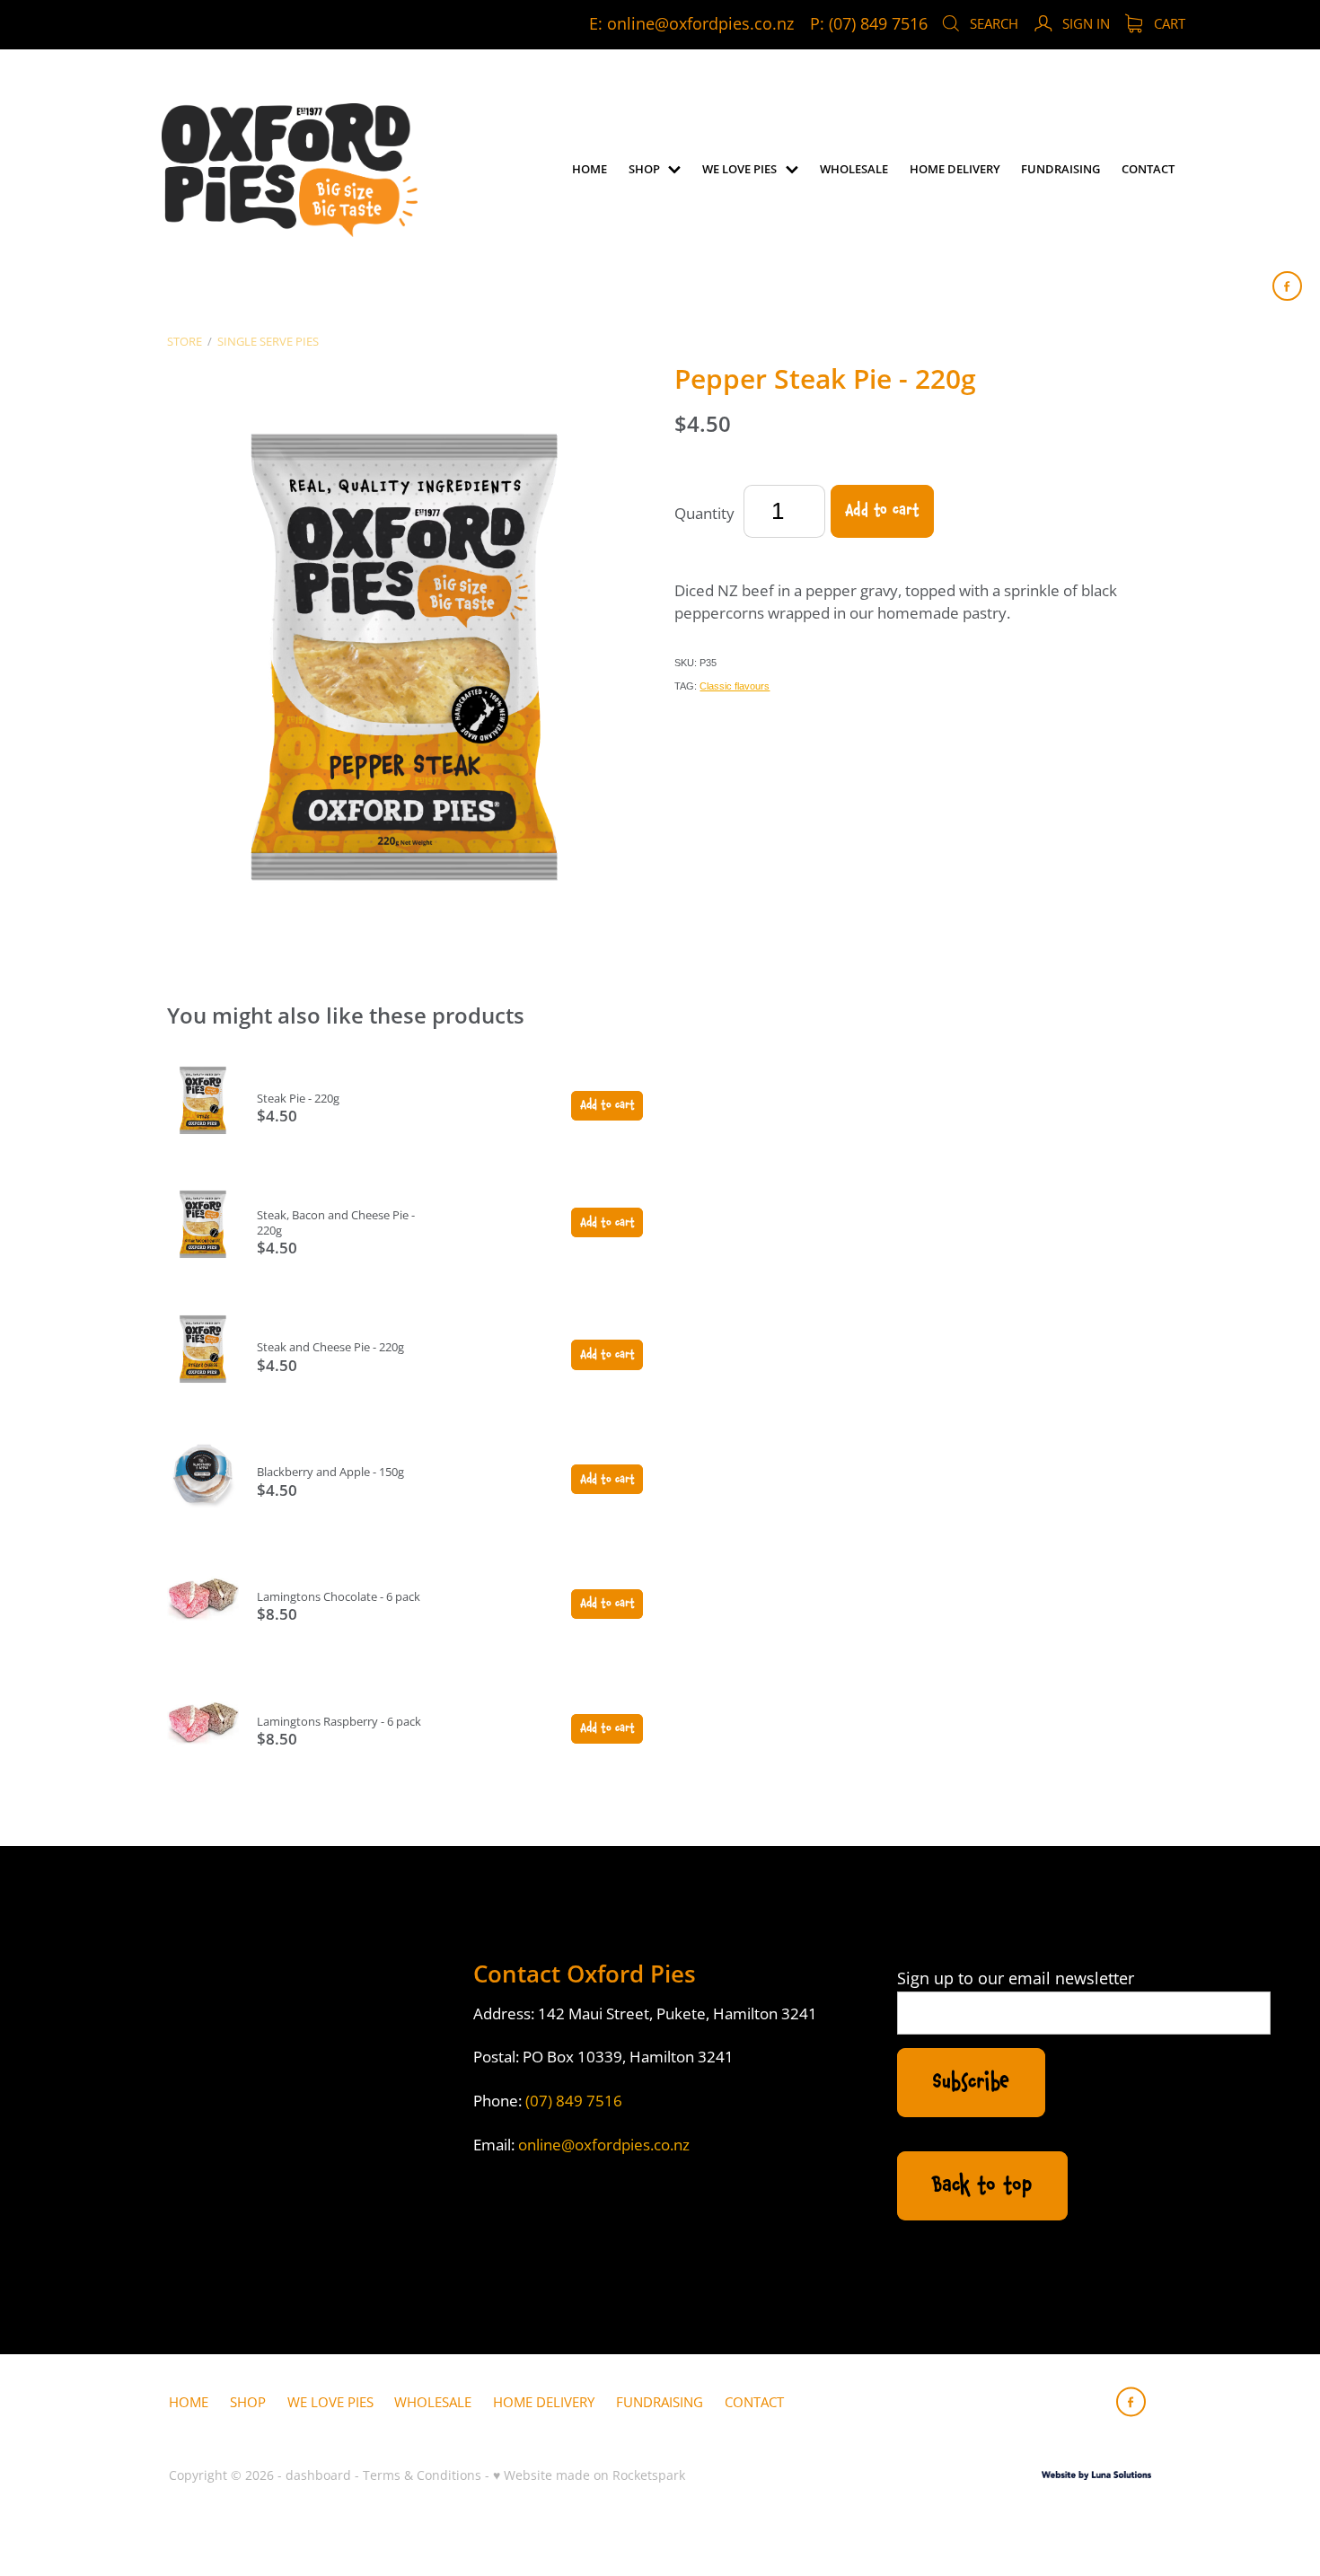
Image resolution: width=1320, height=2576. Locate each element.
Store (185, 341)
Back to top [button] (982, 2185)
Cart (1168, 23)
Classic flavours (735, 686)
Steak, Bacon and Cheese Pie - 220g (336, 1222)
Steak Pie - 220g (298, 1098)
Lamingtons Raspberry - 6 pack (339, 1721)
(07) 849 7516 (574, 2101)
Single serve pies (268, 341)
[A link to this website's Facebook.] (1287, 286)
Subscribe (971, 2082)
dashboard (318, 2475)
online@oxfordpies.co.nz (700, 24)
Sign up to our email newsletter (1016, 1979)
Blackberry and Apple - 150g (330, 1472)
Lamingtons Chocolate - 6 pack (339, 1596)
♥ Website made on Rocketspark (589, 2475)
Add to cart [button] (882, 510)
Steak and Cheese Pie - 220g (330, 1347)
